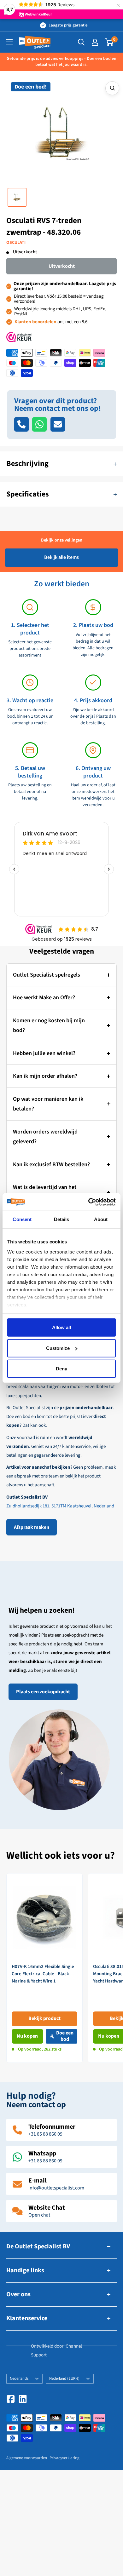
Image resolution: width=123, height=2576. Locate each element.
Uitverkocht (62, 266)
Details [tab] (62, 1219)
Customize (58, 1348)
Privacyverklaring (64, 2458)
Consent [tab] (22, 1219)
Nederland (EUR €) (64, 2378)
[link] (44, 1968)
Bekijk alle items (61, 557)
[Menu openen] (9, 42)
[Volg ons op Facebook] (11, 2399)
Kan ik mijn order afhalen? (45, 1076)
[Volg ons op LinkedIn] (23, 2399)
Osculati (16, 243)
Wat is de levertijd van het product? (45, 1192)
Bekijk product (44, 2018)
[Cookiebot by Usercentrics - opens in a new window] (88, 1202)
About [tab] (101, 1219)
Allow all (61, 1327)
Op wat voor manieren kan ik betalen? (48, 1104)
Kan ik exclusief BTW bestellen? (51, 1165)
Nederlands (19, 2378)
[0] (109, 42)
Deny (61, 1369)
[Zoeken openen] (81, 42)
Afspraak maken (32, 1527)
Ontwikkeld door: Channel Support (56, 2351)
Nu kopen (27, 2036)
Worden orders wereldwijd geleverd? (45, 1137)
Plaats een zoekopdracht (43, 1692)
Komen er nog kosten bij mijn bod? (49, 1026)
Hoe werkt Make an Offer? (44, 998)
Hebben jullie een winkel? (44, 1053)
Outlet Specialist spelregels (47, 975)
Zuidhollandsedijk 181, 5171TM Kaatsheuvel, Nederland (60, 1506)
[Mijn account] (95, 42)
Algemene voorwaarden (27, 2458)
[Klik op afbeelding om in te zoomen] (112, 88)
